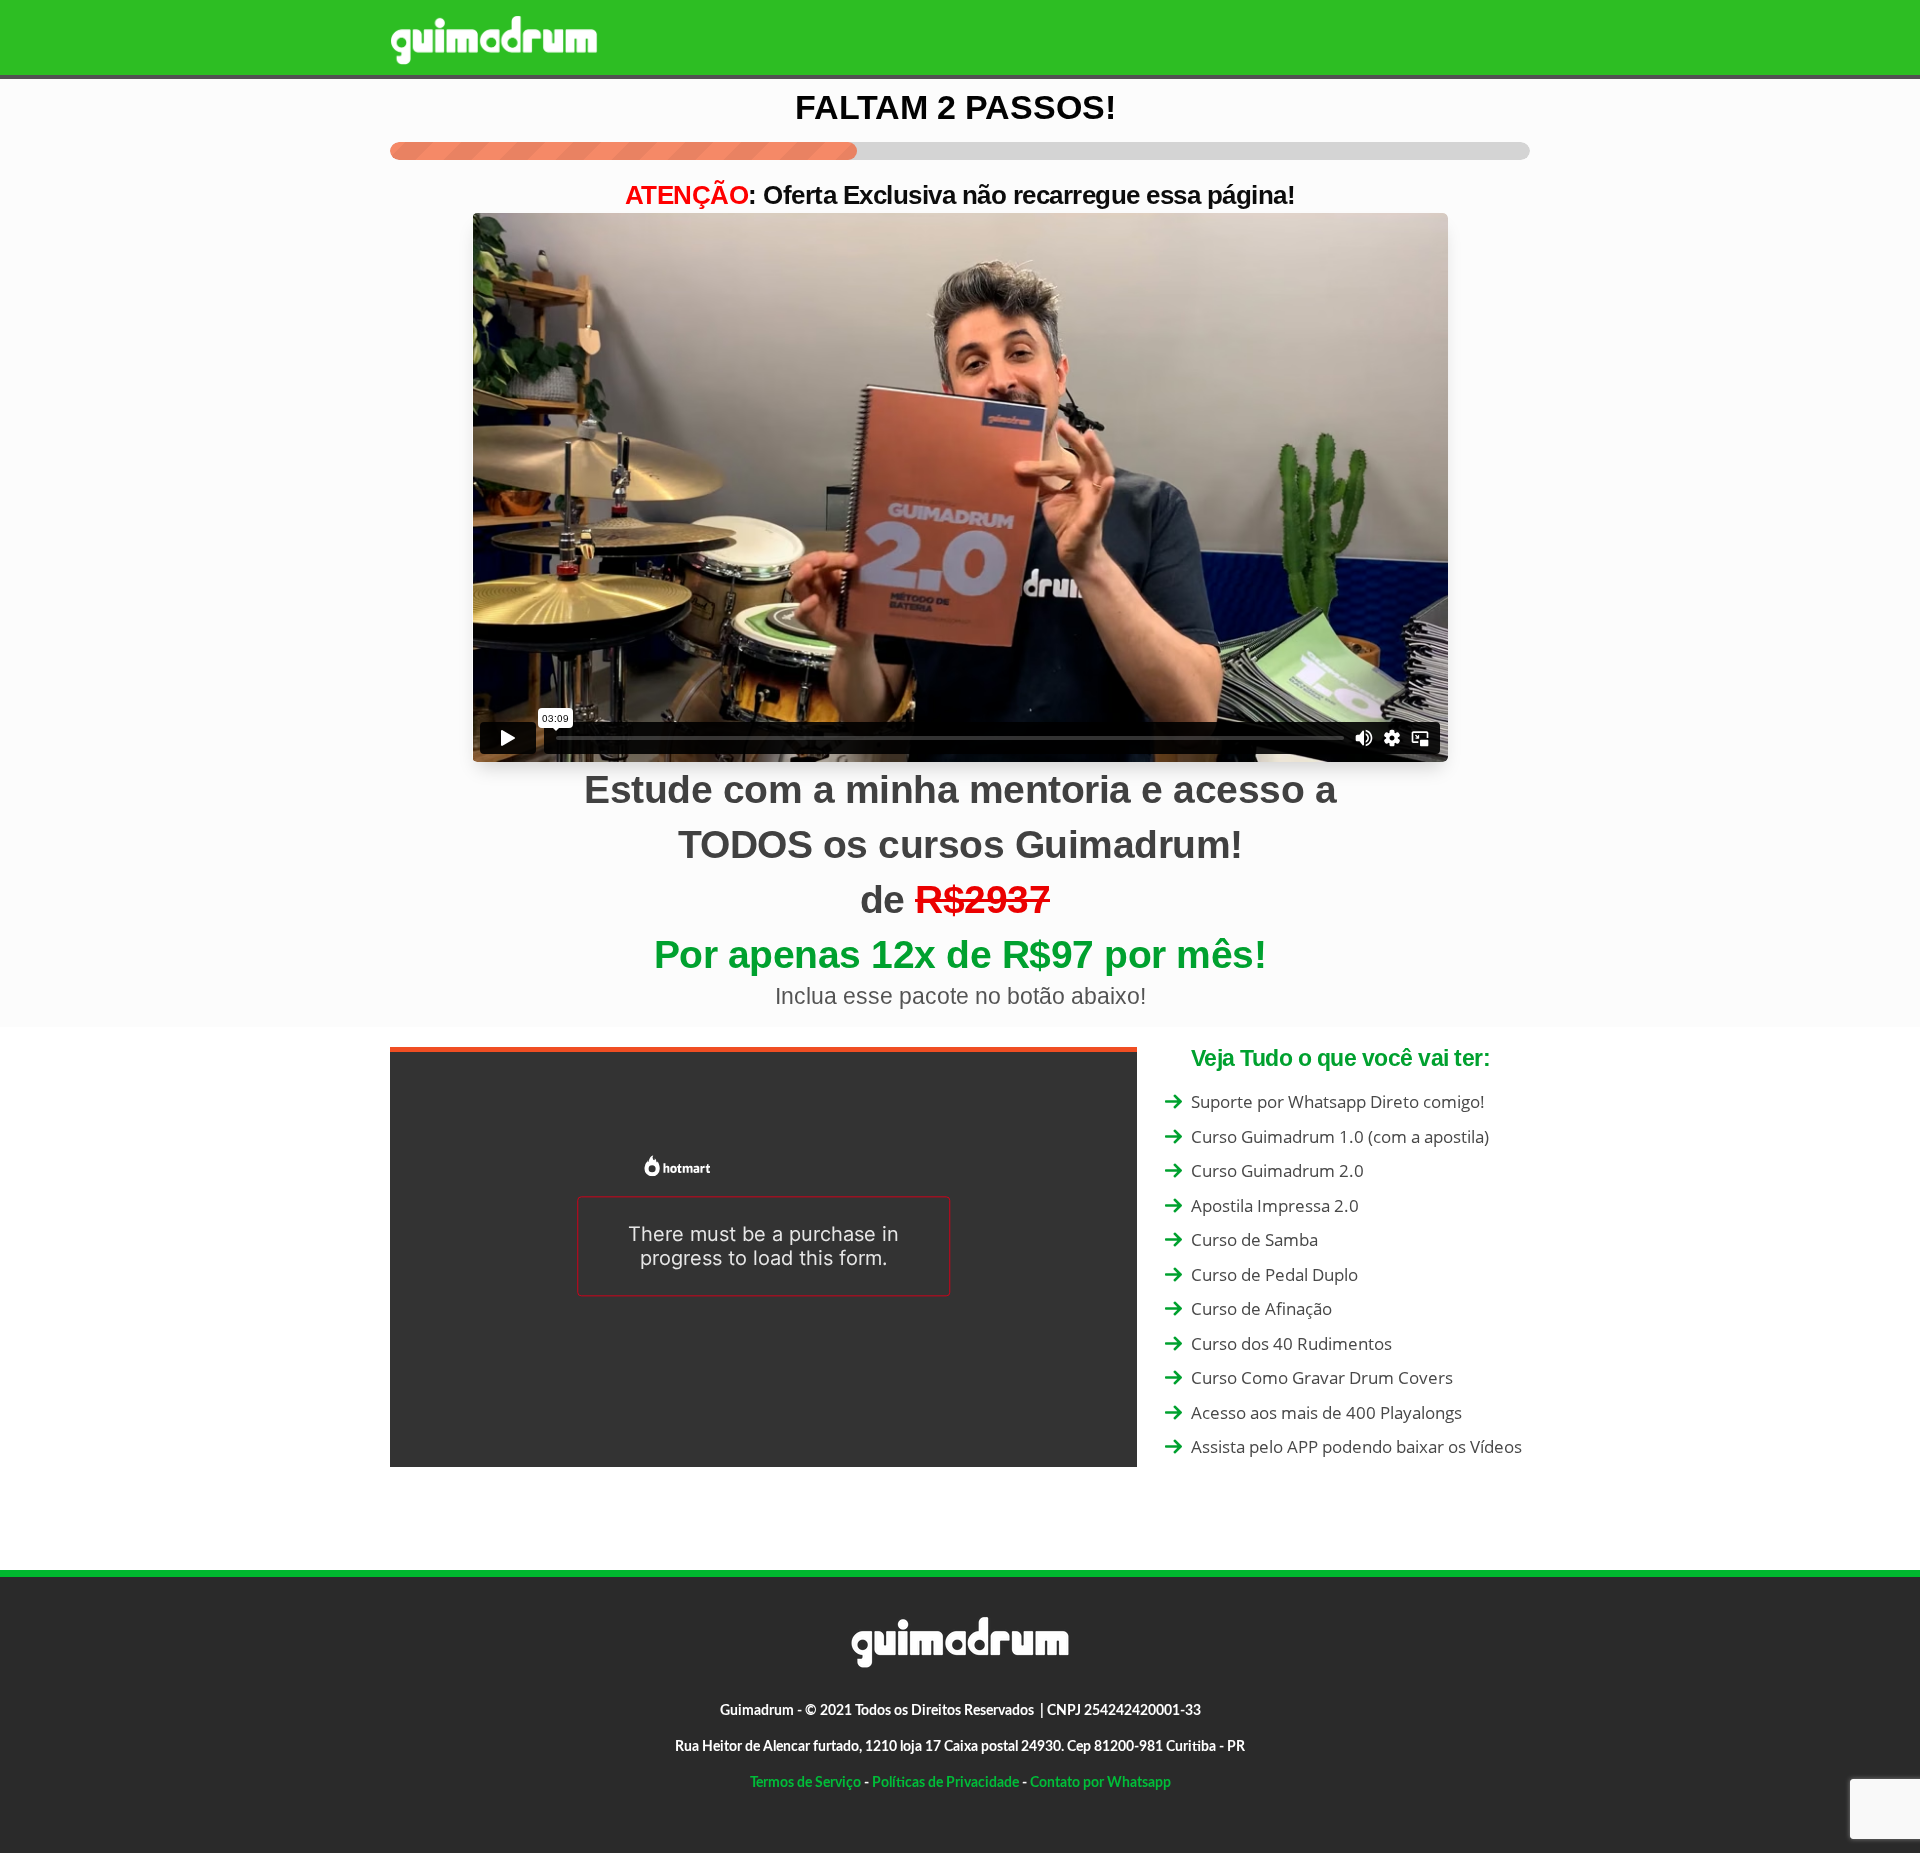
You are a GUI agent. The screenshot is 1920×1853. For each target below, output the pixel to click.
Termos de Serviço (805, 1783)
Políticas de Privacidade (945, 1783)
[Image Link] (494, 40)
